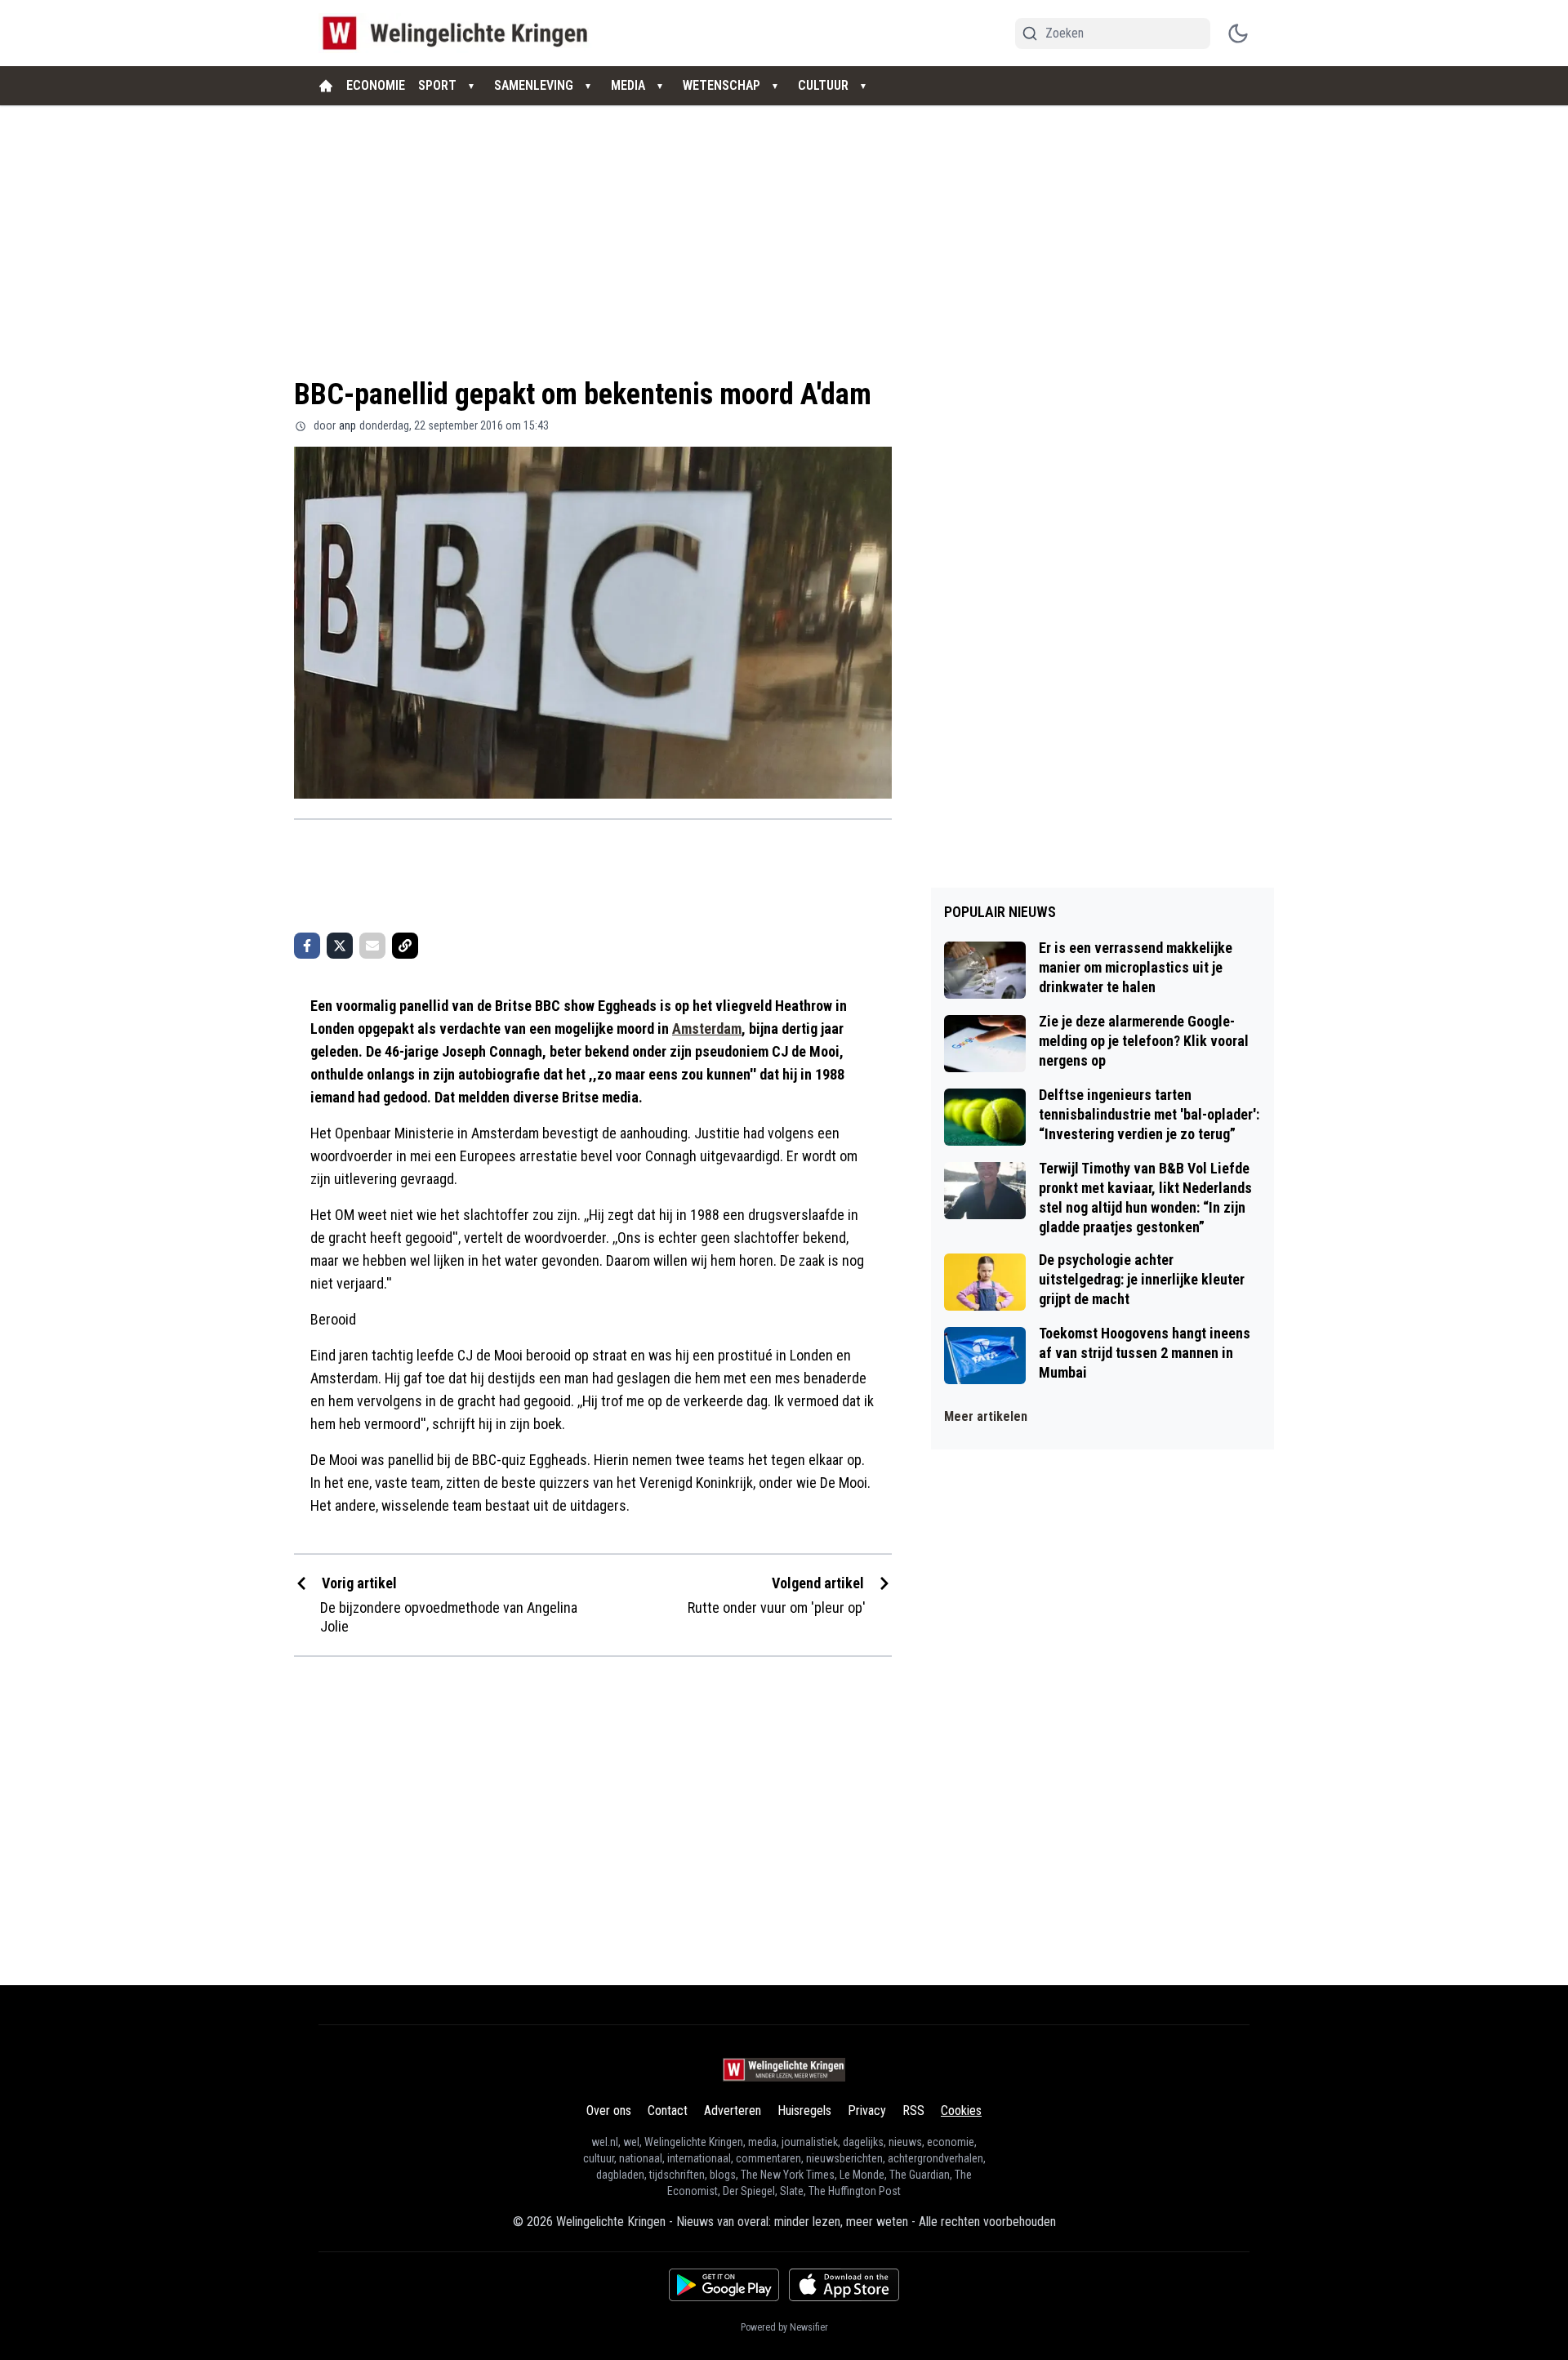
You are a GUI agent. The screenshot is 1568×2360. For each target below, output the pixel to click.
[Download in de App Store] (844, 2285)
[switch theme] (1238, 33)
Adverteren (733, 2111)
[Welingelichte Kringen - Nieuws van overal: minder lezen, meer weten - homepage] (459, 33)
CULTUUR (823, 85)
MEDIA (628, 85)
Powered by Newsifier (784, 2327)
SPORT (437, 85)
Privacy (867, 2111)
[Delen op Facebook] (307, 946)
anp (347, 425)
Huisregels (804, 2111)
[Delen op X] (340, 946)
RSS (913, 2111)
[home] (326, 86)
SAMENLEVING (534, 85)
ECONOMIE (376, 85)
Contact (668, 2111)
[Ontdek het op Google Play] (724, 2285)
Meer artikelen (986, 1416)
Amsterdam (707, 1029)
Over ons (609, 2111)
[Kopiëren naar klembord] (405, 946)
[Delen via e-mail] (372, 946)
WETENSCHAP (722, 85)
